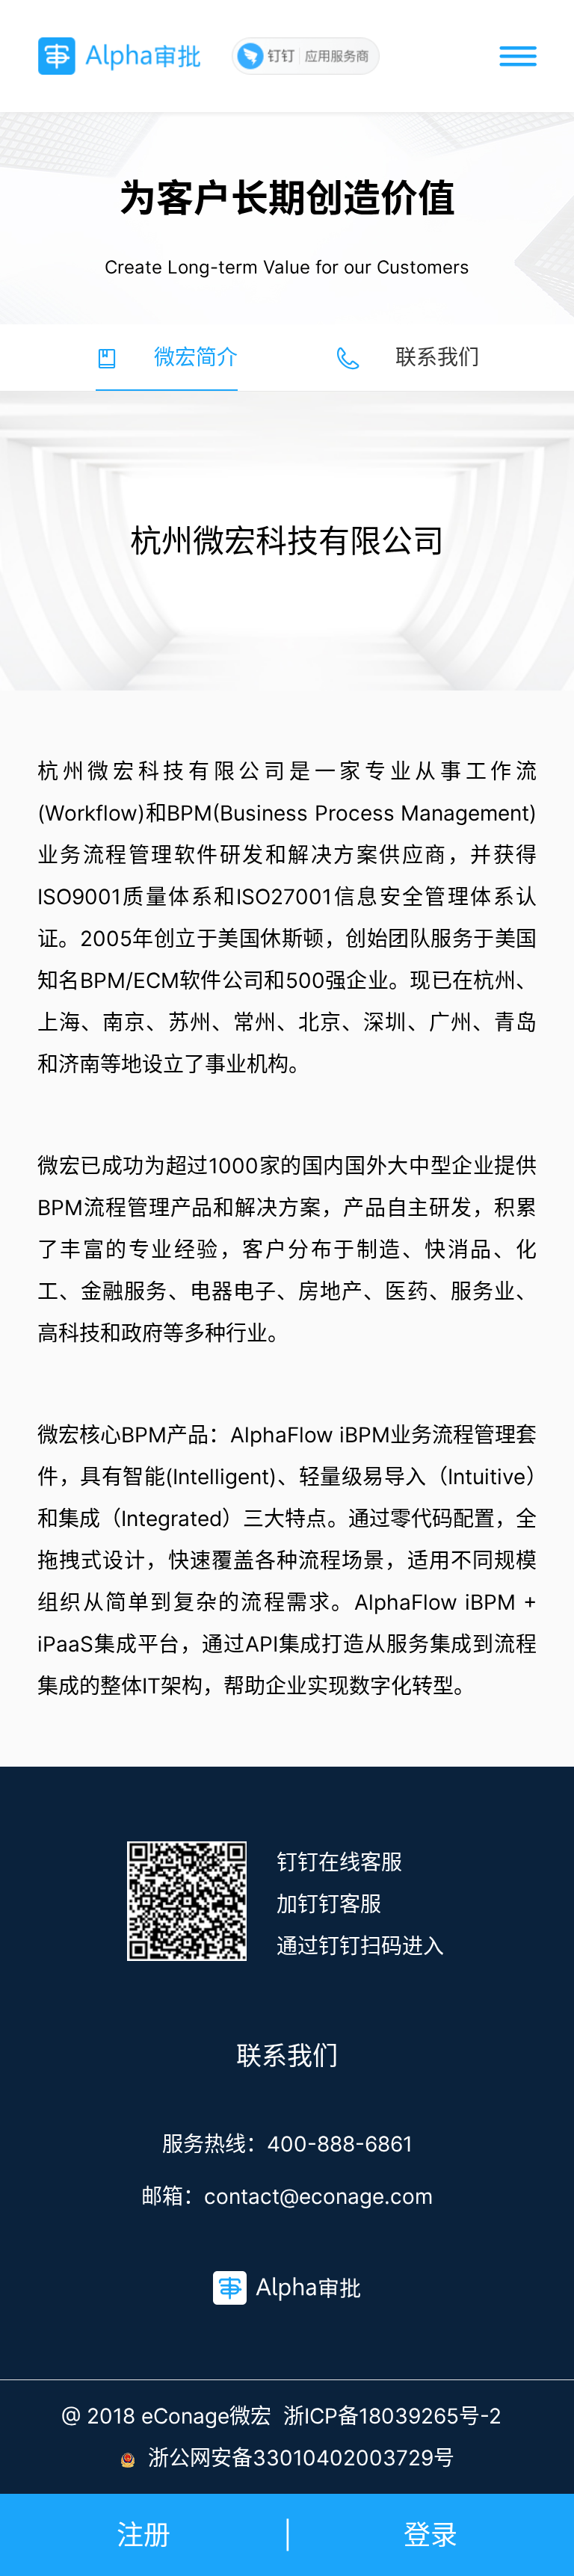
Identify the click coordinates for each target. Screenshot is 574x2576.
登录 (430, 2535)
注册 (143, 2535)
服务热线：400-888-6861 (287, 2144)
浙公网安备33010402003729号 (301, 2458)
